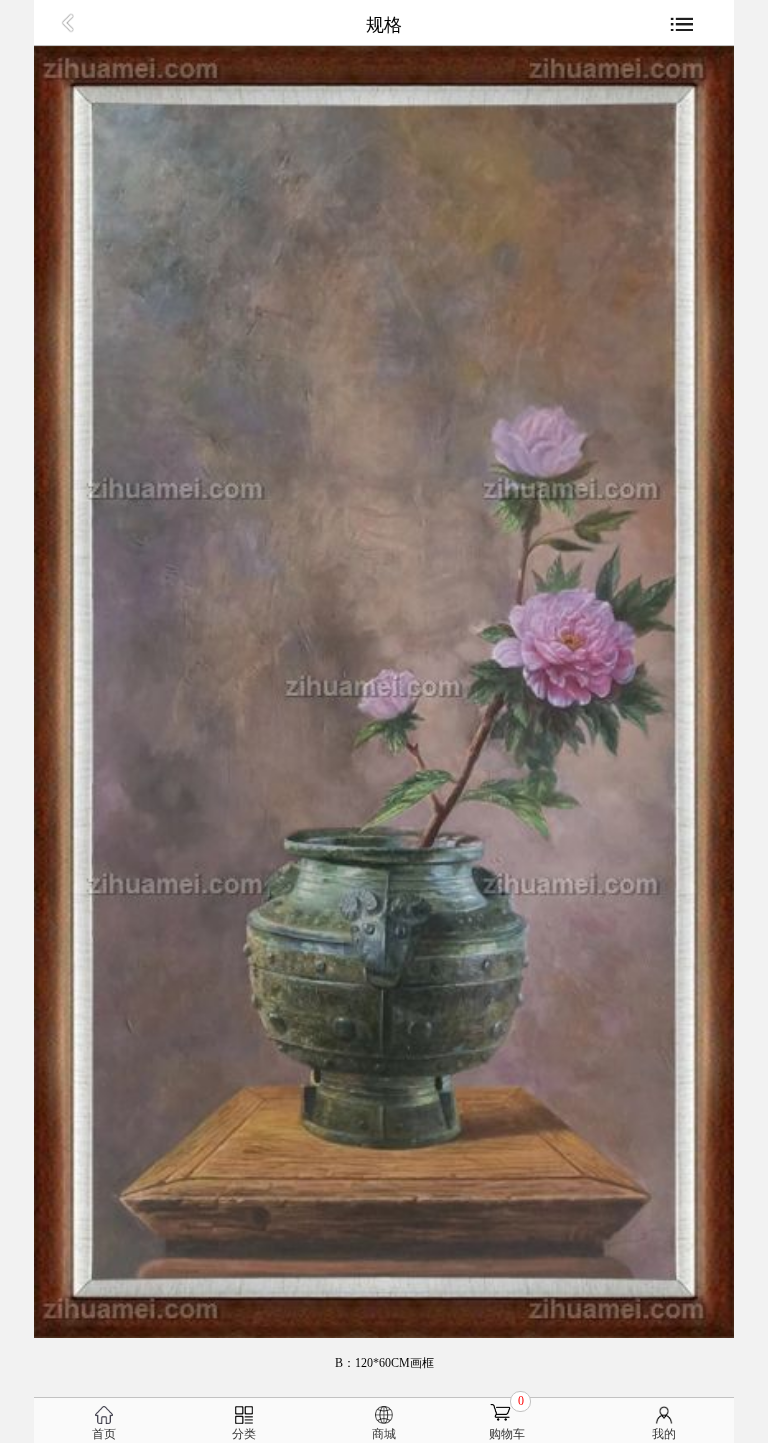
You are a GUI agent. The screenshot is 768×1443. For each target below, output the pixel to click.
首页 (104, 1434)
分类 (244, 1434)
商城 (384, 1434)
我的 (664, 1434)
